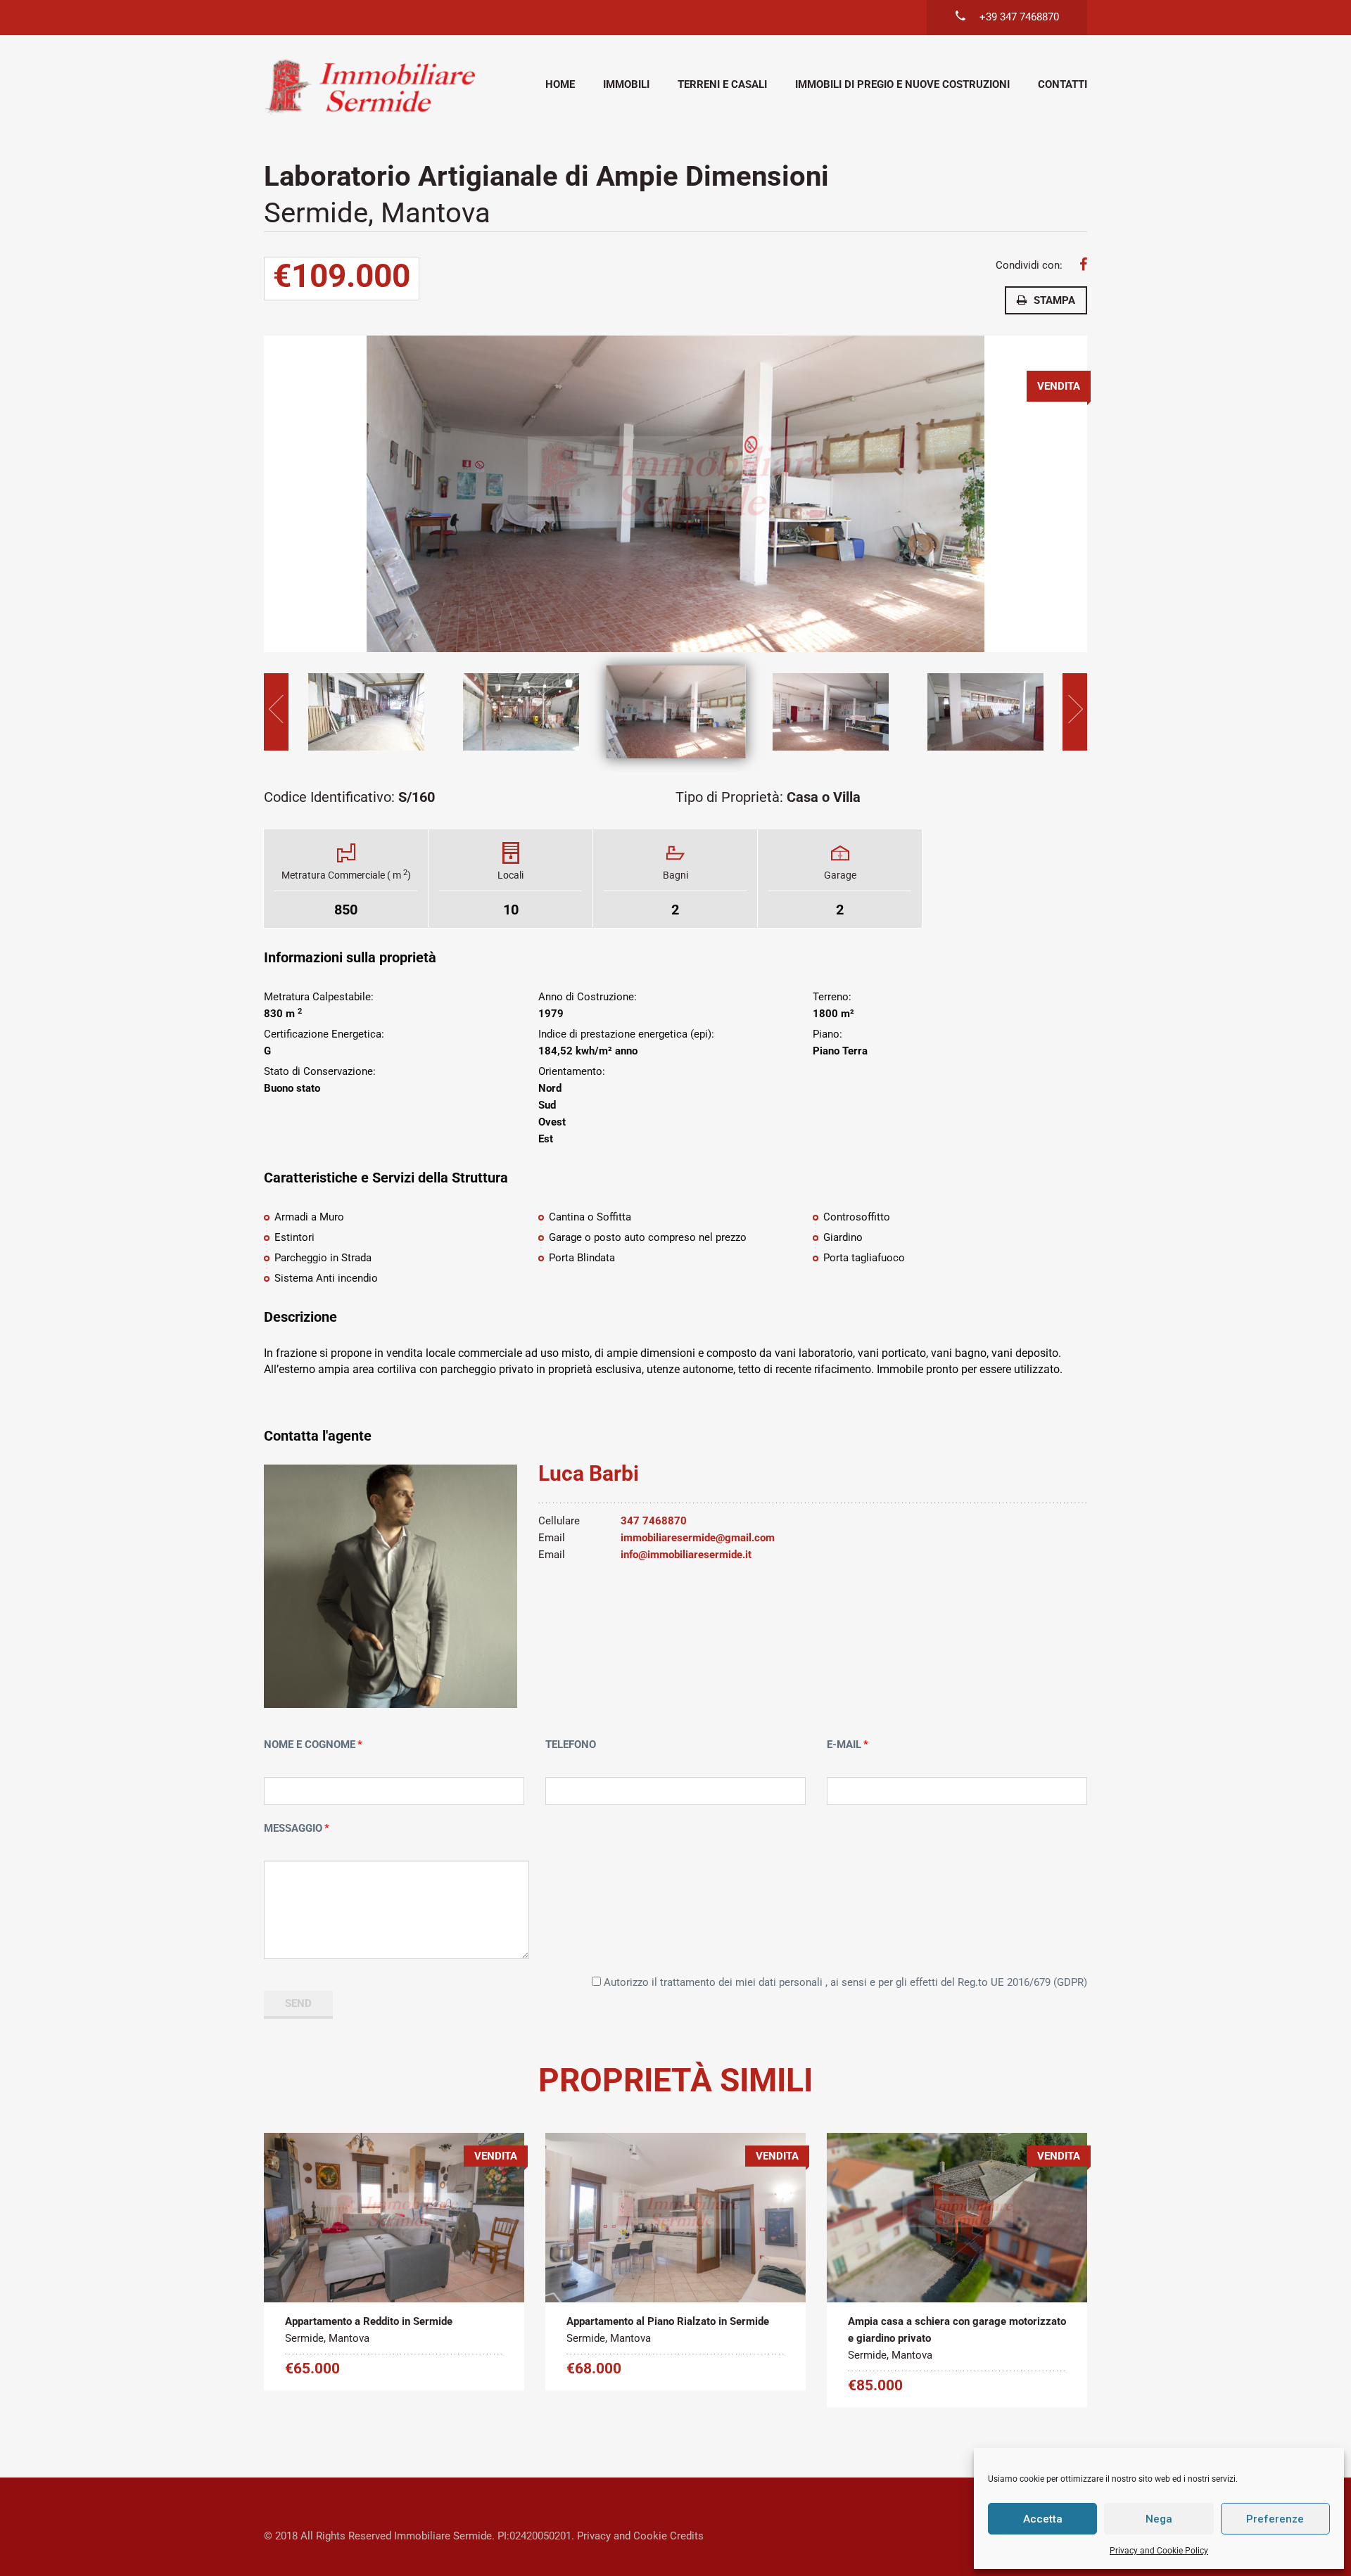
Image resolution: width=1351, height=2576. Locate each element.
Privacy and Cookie (622, 2536)
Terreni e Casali (722, 84)
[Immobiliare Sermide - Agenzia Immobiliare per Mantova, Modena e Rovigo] (369, 86)
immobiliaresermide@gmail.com (698, 1538)
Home (560, 84)
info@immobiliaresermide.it (686, 1555)
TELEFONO (571, 1745)
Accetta (1043, 2519)
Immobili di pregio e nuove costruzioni (902, 84)
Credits (687, 2536)
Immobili (626, 84)
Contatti (1063, 84)
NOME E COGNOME (310, 1745)
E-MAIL (844, 1745)
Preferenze (1275, 2519)
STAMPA (1054, 300)
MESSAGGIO (293, 1828)
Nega (1159, 2519)
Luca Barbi (589, 1473)
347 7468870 (654, 1521)
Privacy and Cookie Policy (1159, 2551)
